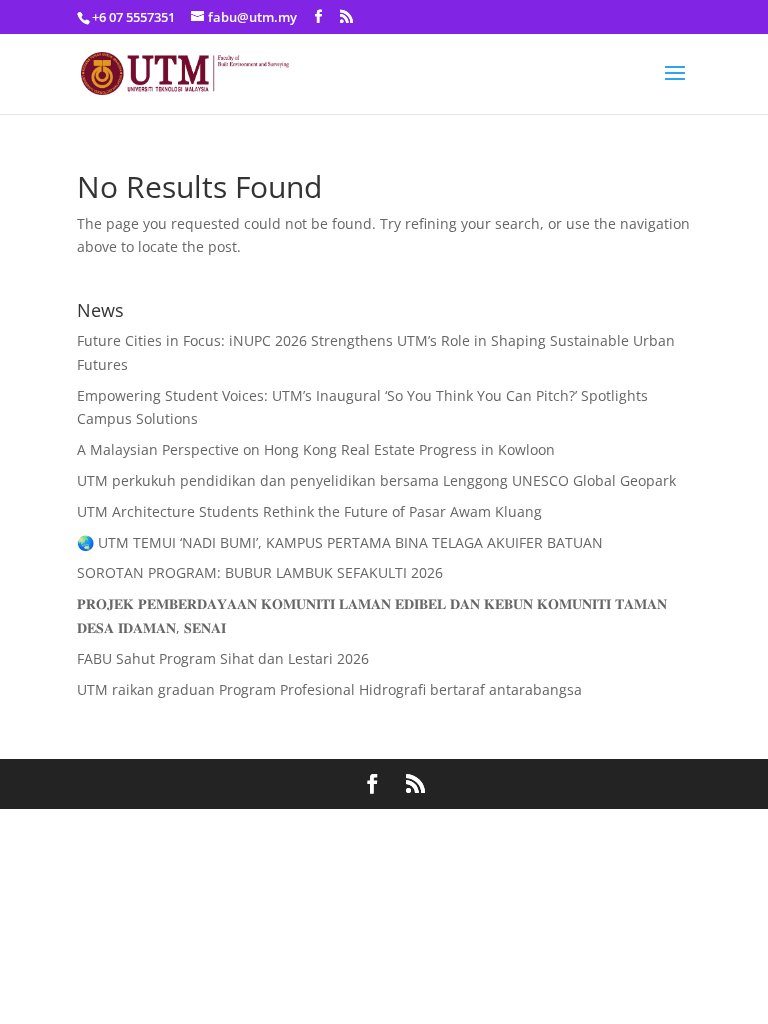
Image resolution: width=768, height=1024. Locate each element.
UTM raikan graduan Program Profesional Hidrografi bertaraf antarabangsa (329, 689)
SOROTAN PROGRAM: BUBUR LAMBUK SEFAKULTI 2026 (260, 572)
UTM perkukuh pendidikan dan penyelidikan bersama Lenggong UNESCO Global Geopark (376, 480)
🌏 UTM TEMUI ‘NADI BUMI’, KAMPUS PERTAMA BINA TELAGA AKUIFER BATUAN (340, 542)
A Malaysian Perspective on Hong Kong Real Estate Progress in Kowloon (316, 449)
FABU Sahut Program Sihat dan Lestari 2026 (223, 658)
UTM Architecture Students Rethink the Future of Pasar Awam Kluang (309, 511)
